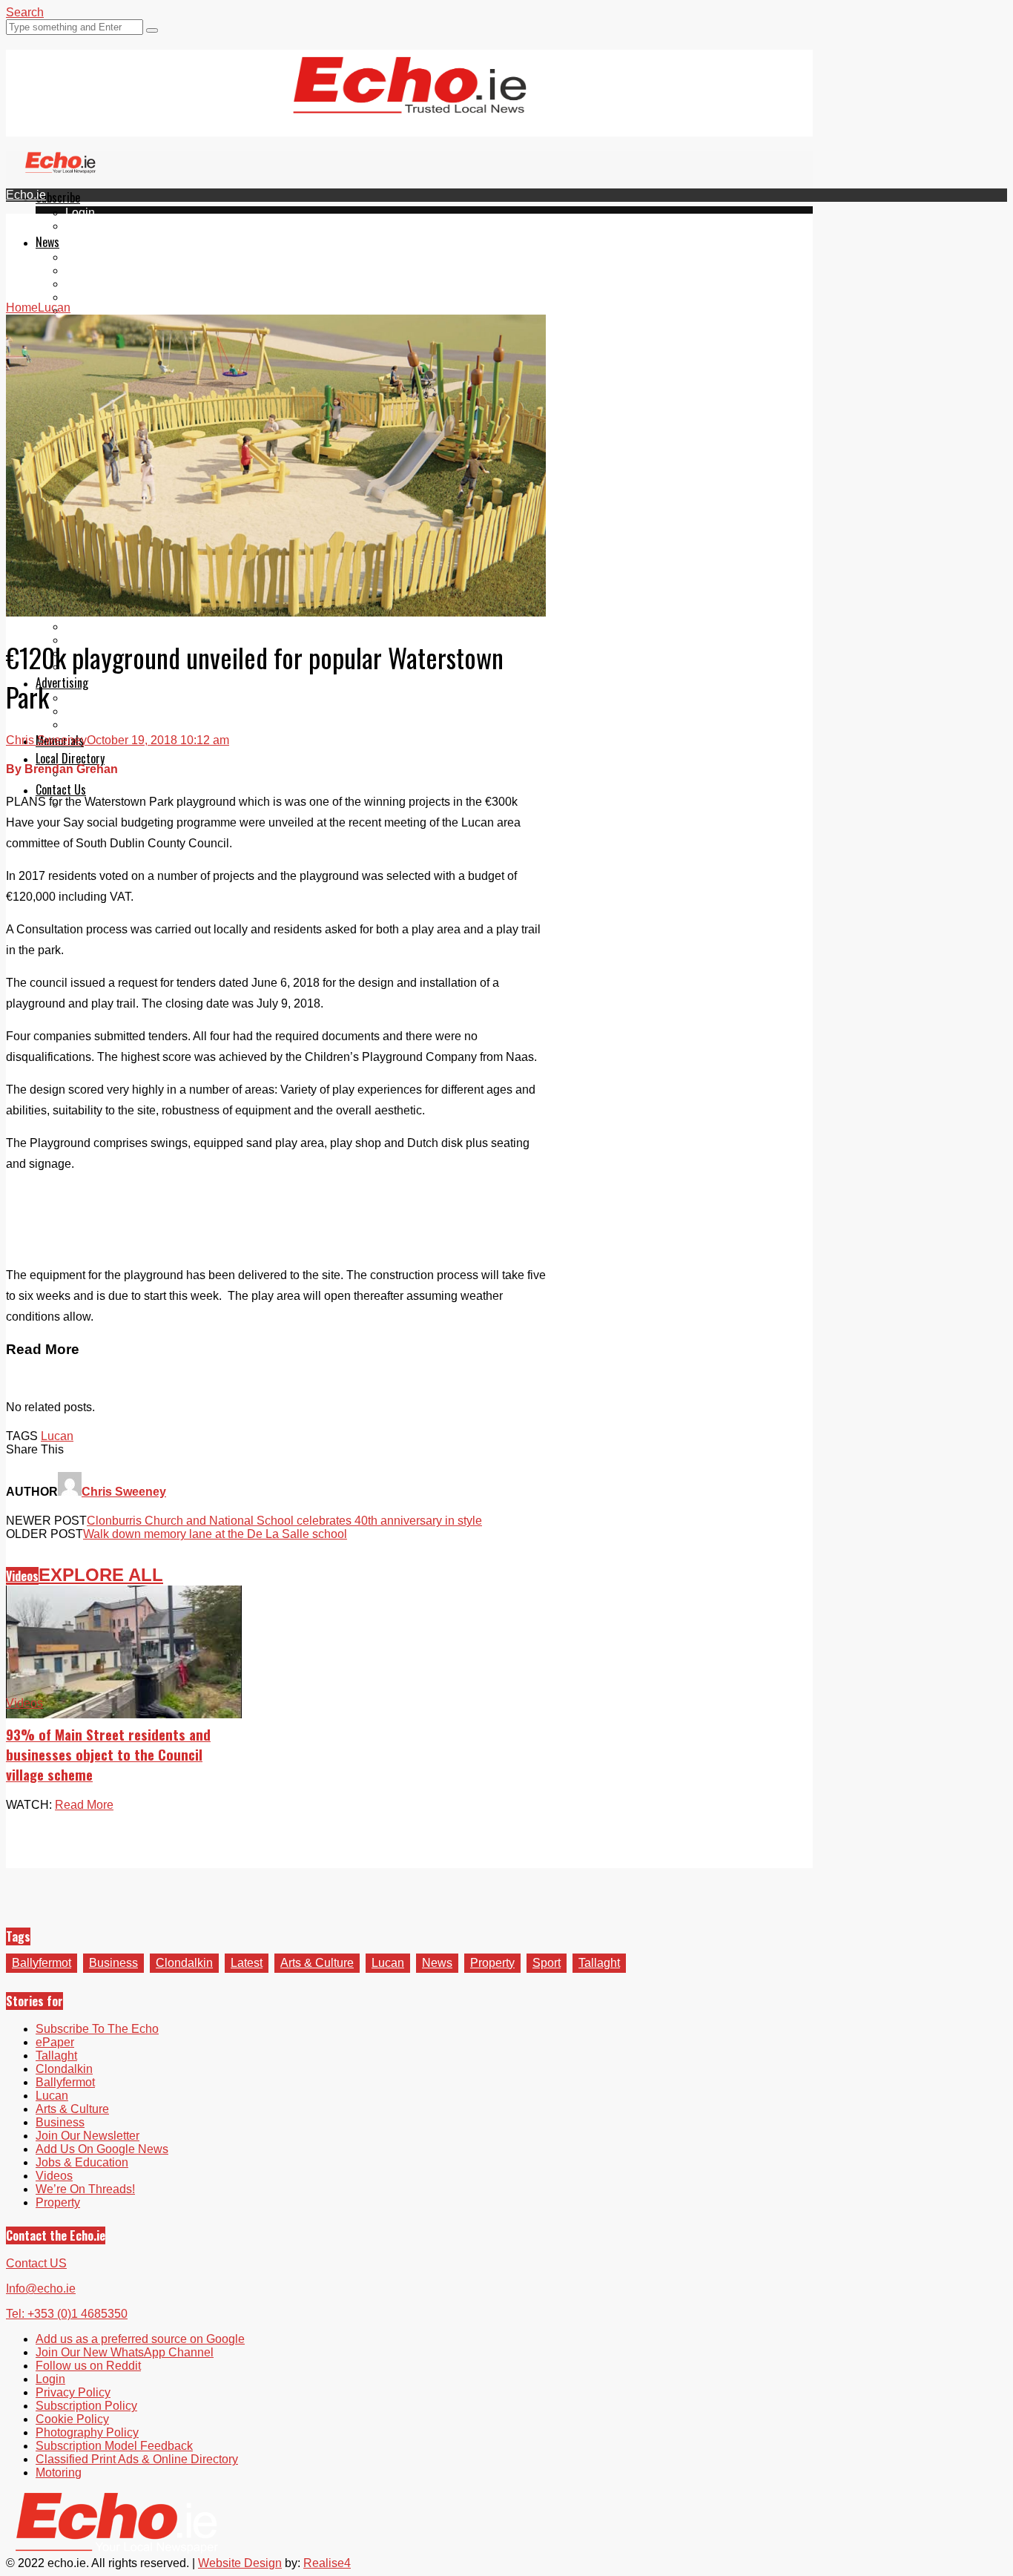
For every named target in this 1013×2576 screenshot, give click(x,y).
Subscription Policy (86, 2406)
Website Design (240, 2563)
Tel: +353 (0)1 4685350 (67, 2314)
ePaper (85, 226)
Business (113, 1963)
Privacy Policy (73, 2392)
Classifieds (95, 724)
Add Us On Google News (102, 2149)
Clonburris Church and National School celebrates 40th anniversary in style (284, 1521)
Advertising (62, 683)
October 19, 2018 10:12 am (158, 740)
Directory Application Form (135, 773)
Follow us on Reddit (88, 2366)
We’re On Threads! (85, 2189)
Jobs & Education (112, 627)
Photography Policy (87, 2432)
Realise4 (327, 2563)
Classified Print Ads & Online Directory (137, 2459)
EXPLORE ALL (101, 1575)
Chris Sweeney (46, 740)
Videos (84, 310)
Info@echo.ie (41, 2288)
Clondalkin (94, 270)
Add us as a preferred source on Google (140, 2339)
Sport (547, 1963)
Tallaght (86, 257)
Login (80, 213)
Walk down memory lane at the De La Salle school (215, 1534)
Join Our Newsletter (88, 2136)
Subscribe (58, 197)
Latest (247, 1963)
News (47, 242)
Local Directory (70, 758)
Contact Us (61, 789)
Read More (84, 1805)
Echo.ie (26, 195)
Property (492, 1963)
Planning (89, 711)
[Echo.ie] (410, 102)
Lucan (82, 297)
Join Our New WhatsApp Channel (125, 2352)
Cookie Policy (72, 2419)
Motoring (59, 2472)
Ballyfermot (95, 284)
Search (25, 12)
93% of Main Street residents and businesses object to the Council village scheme (108, 1754)
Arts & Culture (317, 1963)
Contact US (36, 2263)
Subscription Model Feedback (114, 2446)
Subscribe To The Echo (97, 2029)
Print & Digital (102, 698)
